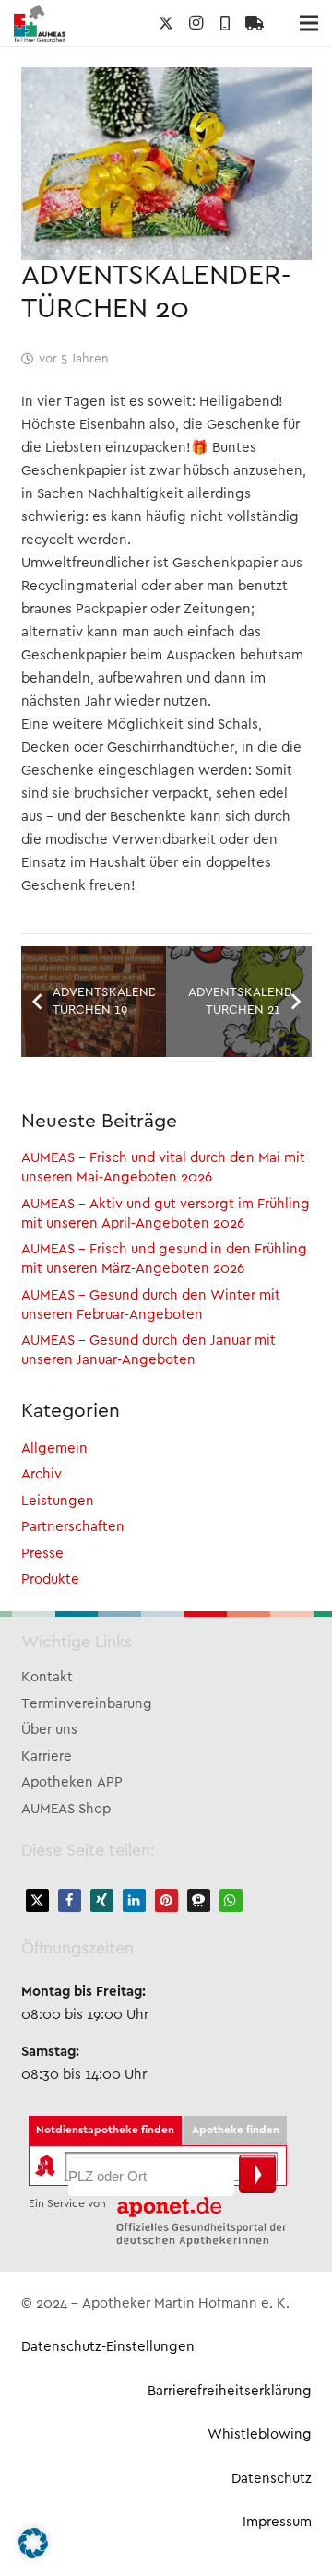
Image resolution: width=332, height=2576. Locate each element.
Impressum (277, 2523)
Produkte (50, 1580)
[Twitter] (166, 23)
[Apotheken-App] (225, 23)
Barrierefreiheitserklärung (230, 2392)
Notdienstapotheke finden (105, 2130)
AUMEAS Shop (66, 1810)
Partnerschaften (73, 1527)
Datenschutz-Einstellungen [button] (108, 2347)
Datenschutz (272, 2479)
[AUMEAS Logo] (40, 23)
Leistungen (58, 1502)
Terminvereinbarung (87, 1704)
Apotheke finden (236, 2130)
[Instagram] (196, 23)
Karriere (47, 1757)
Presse (42, 1554)
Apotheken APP (72, 1783)
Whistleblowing (260, 2435)
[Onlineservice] (255, 23)
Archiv (41, 1475)
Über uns (49, 1730)
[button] (37, 1900)
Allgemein (54, 1449)
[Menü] (309, 23)
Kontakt (47, 1678)
